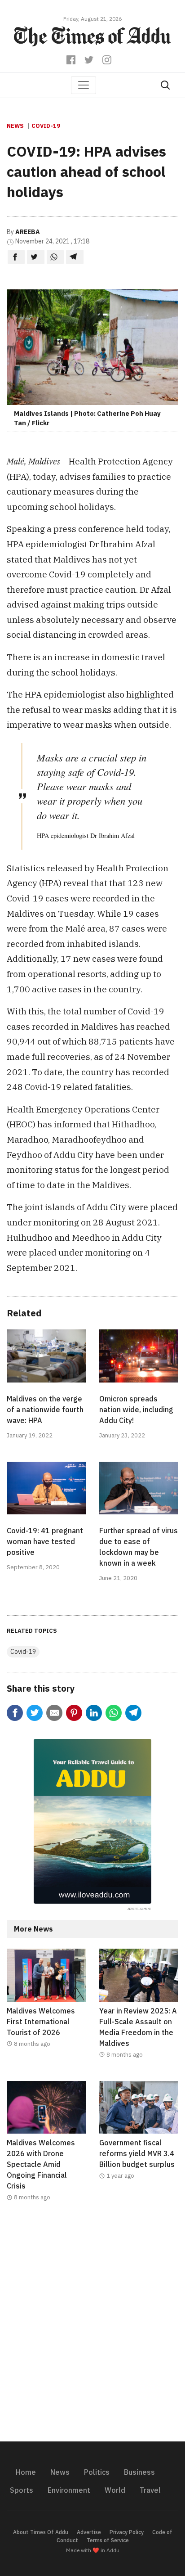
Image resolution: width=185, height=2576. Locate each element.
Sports (22, 2490)
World (115, 2490)
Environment (69, 2490)
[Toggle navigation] (84, 85)
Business (139, 2472)
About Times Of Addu (41, 2532)
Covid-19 (46, 126)
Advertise (89, 2532)
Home (26, 2472)
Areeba (28, 232)
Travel (150, 2490)
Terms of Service (108, 2540)
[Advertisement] (92, 2327)
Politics (97, 2472)
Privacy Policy (127, 2532)
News (15, 126)
